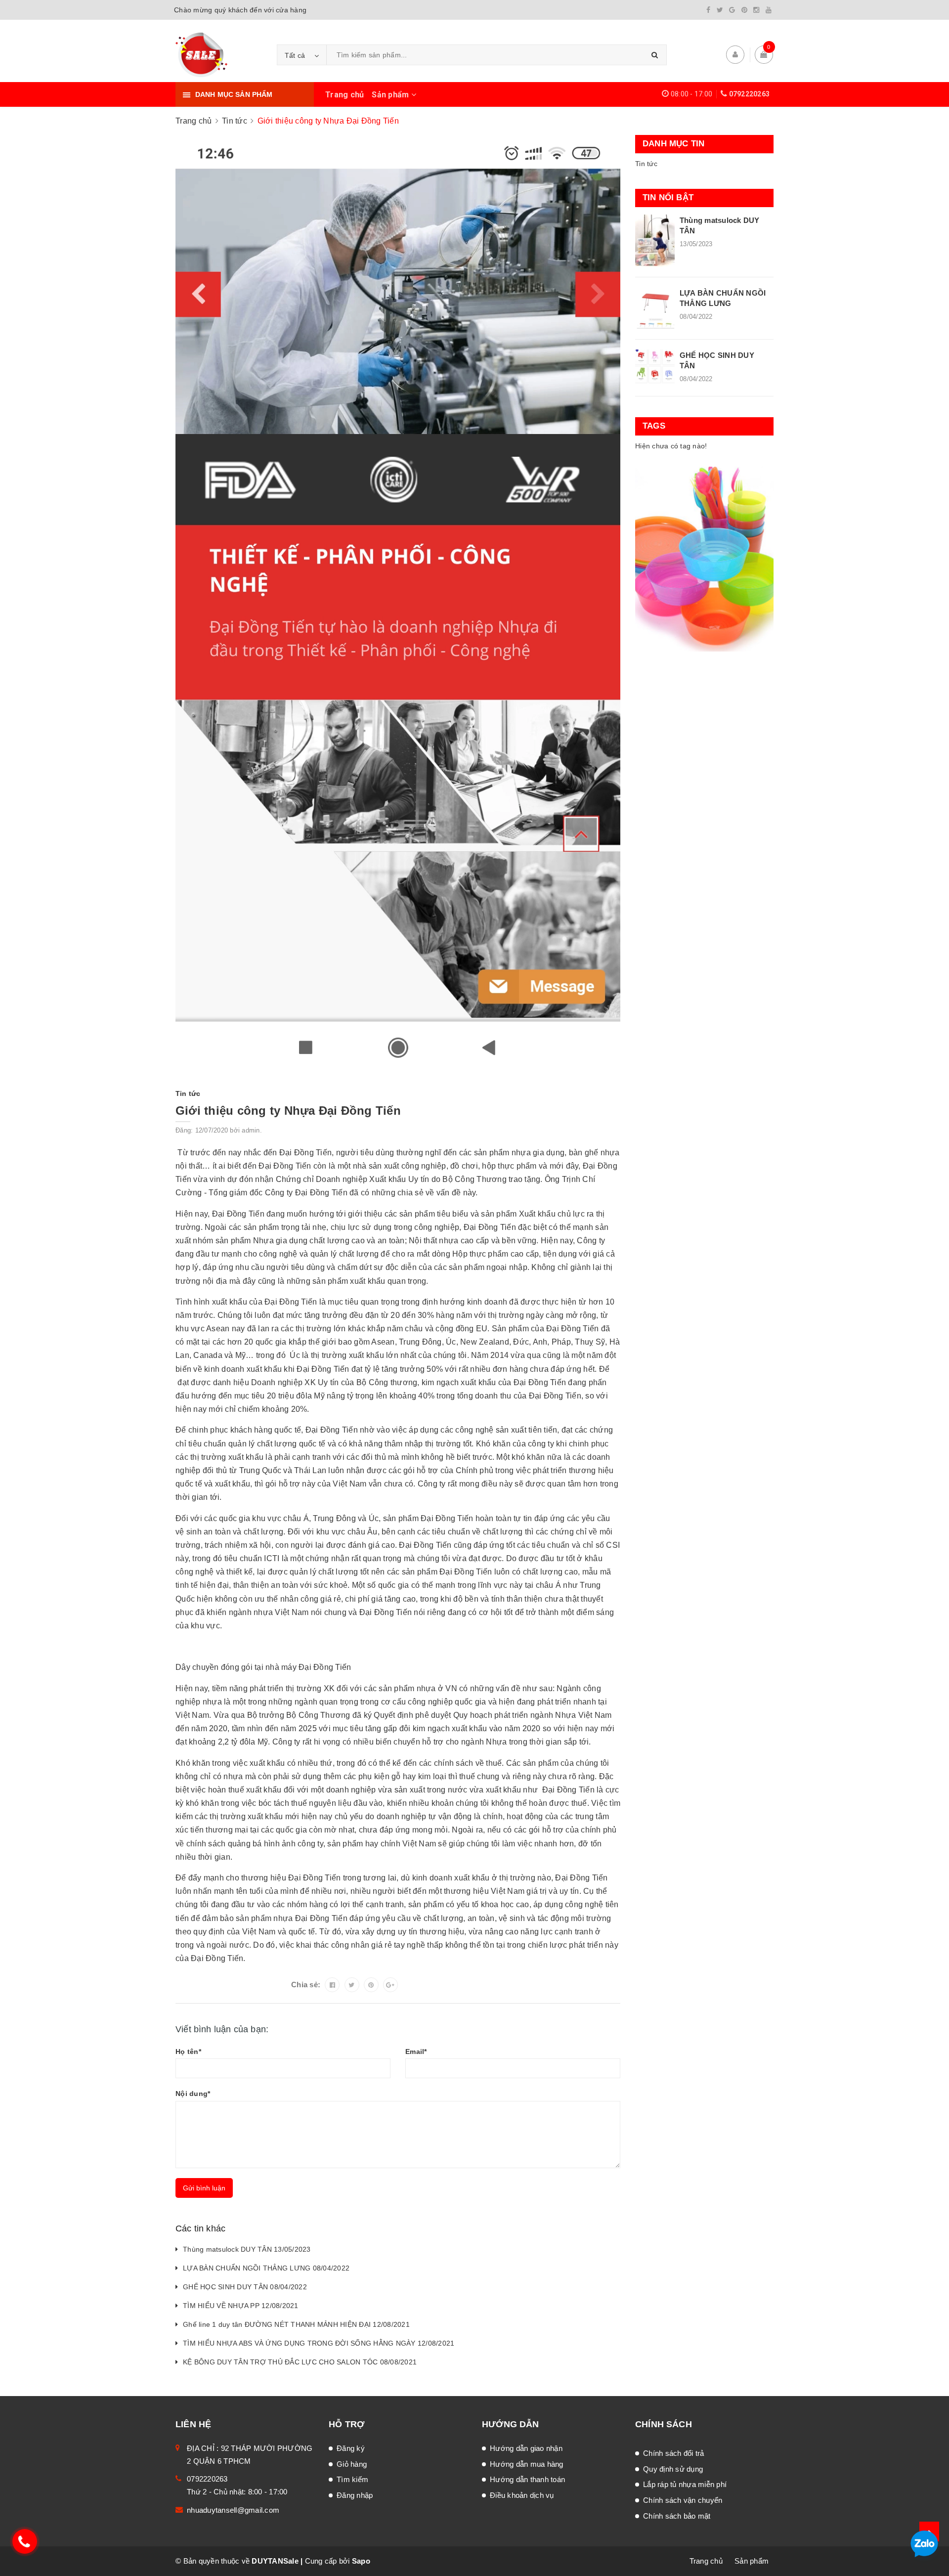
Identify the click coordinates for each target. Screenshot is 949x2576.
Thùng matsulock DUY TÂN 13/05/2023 (247, 2249)
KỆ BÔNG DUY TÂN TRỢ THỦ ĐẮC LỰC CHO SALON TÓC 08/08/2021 (300, 2362)
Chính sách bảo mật (677, 2516)
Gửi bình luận (204, 2188)
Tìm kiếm (352, 2479)
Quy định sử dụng (673, 2469)
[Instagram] (756, 10)
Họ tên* (188, 2052)
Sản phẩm (391, 95)
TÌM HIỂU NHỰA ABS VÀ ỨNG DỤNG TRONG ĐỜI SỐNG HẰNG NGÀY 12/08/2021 (319, 2343)
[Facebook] (708, 10)
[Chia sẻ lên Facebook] (332, 1985)
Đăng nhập (355, 2495)
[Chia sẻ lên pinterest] (371, 1985)
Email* (416, 2052)
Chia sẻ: (306, 1985)
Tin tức (646, 164)
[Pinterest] (744, 10)
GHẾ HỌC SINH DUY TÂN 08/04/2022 (245, 2287)
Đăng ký (351, 2448)
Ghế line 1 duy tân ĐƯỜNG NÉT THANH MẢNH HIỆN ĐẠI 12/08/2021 (296, 2324)
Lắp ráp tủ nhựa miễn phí (685, 2484)
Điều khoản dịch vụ (522, 2495)
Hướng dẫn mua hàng (527, 2464)
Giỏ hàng (352, 2464)
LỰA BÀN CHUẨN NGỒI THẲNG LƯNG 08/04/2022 (266, 2268)
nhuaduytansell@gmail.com (233, 2510)
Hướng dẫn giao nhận (526, 2448)
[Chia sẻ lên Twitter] (352, 1985)
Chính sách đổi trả (674, 2453)
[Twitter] (720, 10)
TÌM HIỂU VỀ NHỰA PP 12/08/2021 (241, 2306)
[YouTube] (769, 10)
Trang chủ (345, 95)
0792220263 (750, 94)
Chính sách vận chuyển (683, 2500)
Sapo (361, 2561)
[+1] (390, 1985)
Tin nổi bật (668, 197)
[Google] (732, 10)
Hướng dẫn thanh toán (527, 2479)
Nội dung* (193, 2094)
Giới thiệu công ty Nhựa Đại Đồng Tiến (288, 1111)
